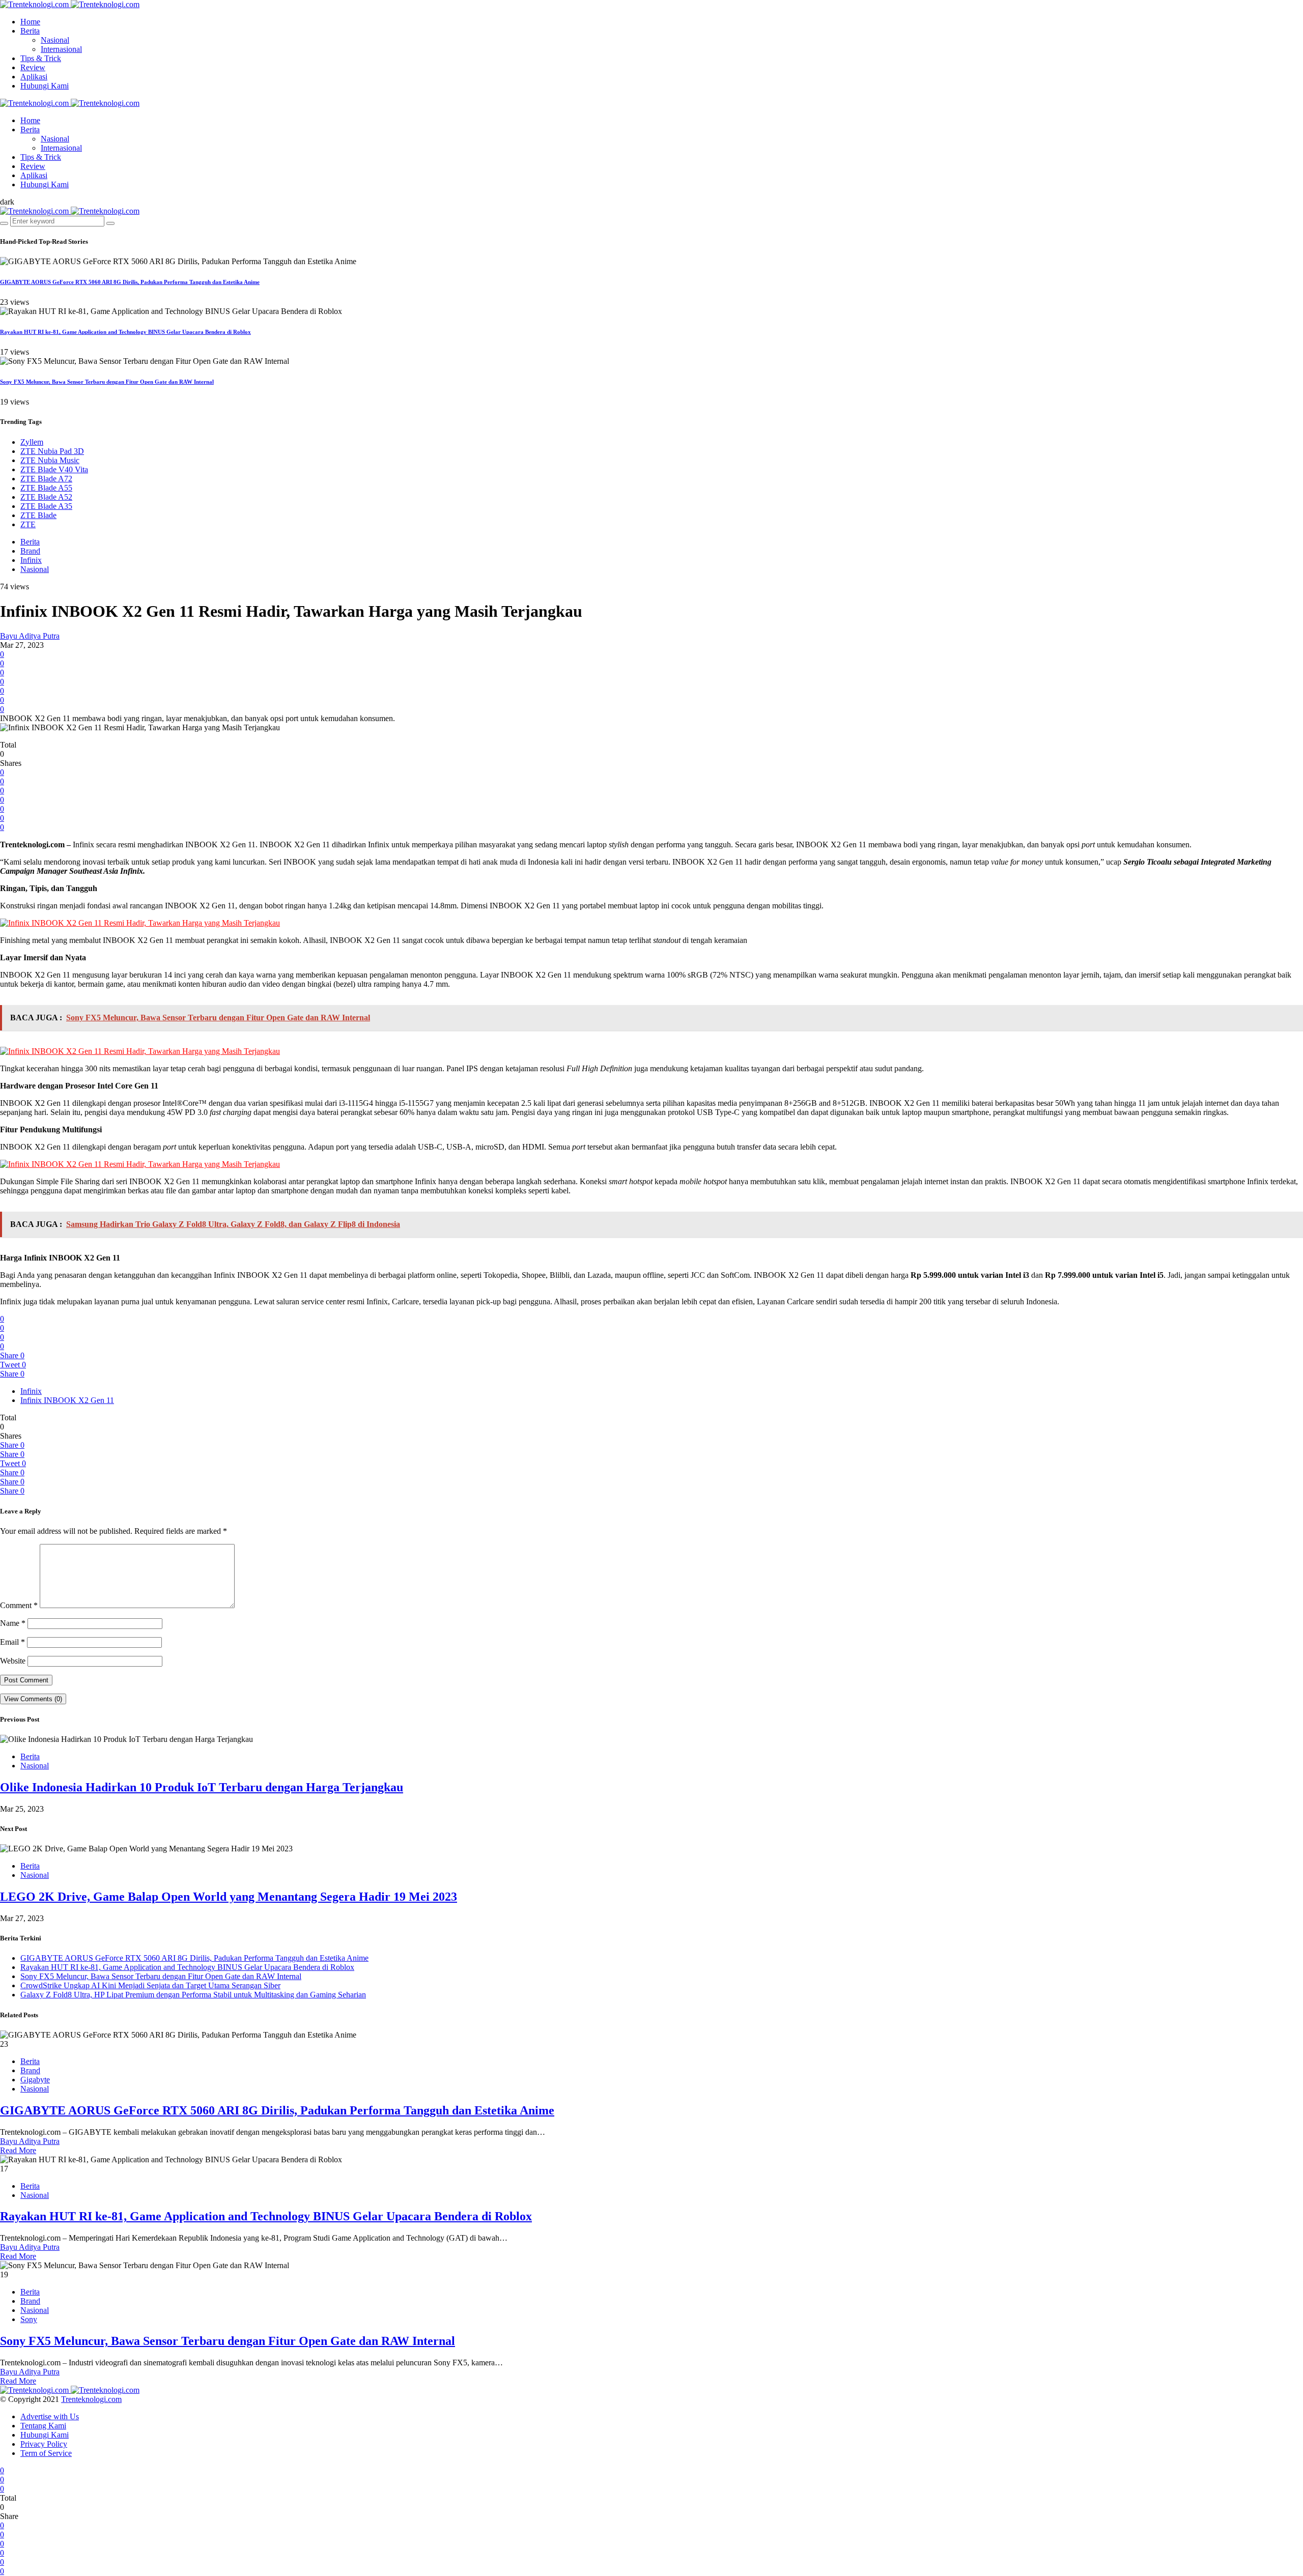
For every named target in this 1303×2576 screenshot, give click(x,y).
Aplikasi (34, 77)
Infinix (31, 560)
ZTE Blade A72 (46, 479)
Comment (19, 1605)
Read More (18, 2150)
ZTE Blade (38, 515)
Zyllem (32, 442)
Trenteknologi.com (91, 2399)
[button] (7, 202)
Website (13, 1661)
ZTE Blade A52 (46, 497)
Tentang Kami (43, 2426)
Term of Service (46, 2453)
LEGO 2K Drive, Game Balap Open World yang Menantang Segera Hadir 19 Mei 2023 (229, 1897)
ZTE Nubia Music (50, 460)
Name (13, 1623)
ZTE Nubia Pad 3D (52, 451)
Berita (30, 31)
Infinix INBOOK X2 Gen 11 (67, 1400)
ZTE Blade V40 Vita (54, 469)
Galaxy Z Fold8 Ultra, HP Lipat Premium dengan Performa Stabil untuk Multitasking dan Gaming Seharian (193, 1995)
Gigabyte (35, 2080)
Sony (29, 2319)
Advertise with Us (50, 2416)
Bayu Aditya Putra (30, 636)
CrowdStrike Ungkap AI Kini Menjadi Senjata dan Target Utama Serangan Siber (150, 1985)
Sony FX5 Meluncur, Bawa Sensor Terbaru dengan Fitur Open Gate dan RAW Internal (107, 382)
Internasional (61, 49)
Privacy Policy (44, 2444)
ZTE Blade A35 (46, 506)
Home (30, 22)
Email (12, 1642)
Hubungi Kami (45, 86)
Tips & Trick (41, 58)
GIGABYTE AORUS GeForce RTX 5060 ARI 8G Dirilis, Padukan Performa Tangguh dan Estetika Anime (130, 282)
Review (33, 67)
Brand (30, 551)
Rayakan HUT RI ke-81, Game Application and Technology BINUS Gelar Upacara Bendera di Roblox (125, 332)
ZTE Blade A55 (46, 488)
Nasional (55, 40)
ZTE (28, 524)
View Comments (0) (33, 1699)
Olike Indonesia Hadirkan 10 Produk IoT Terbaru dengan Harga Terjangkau (202, 1787)
